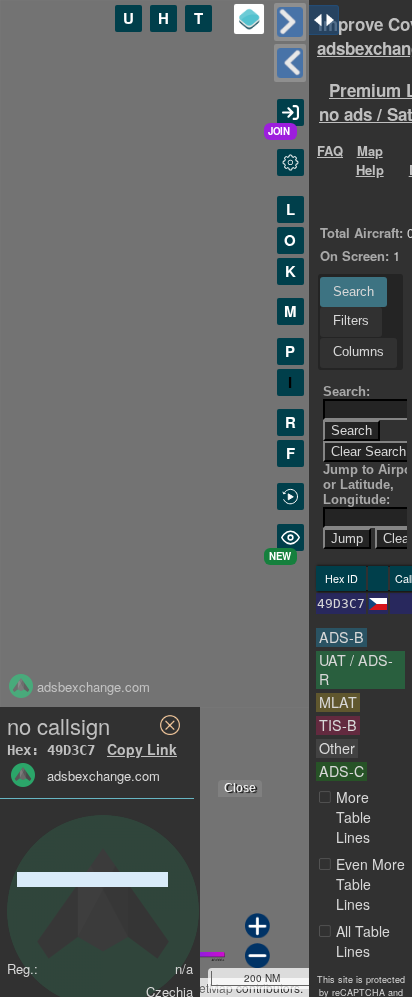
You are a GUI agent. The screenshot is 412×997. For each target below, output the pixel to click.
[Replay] (290, 496)
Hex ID (341, 578)
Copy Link (142, 749)
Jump (347, 538)
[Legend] (249, 19)
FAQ (330, 150)
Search (353, 291)
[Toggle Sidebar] (290, 22)
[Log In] (290, 112)
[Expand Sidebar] (290, 63)
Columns (358, 351)
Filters (351, 320)
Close (240, 788)
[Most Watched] (290, 537)
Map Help (370, 160)
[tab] (353, 292)
